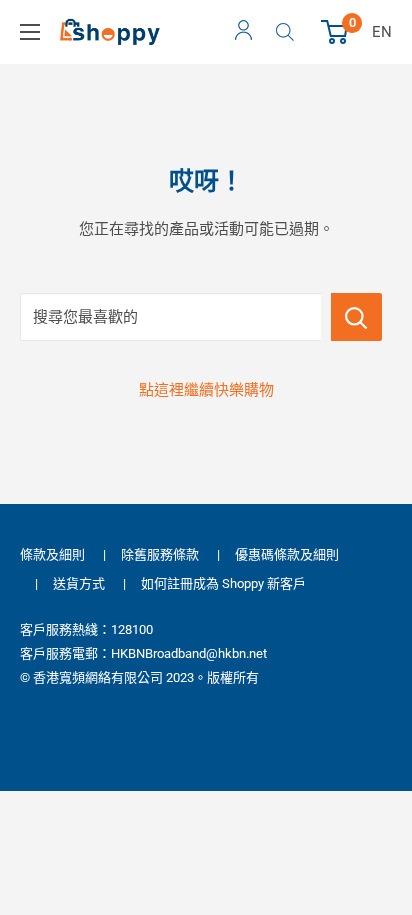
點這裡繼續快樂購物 (206, 390)
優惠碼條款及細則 (287, 554)
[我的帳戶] (243, 32)
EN (382, 32)
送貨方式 (79, 583)
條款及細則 (52, 554)
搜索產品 (287, 32)
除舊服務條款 (160, 554)
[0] (335, 32)
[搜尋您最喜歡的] (356, 317)
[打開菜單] (30, 32)
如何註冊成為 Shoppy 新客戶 (223, 583)
